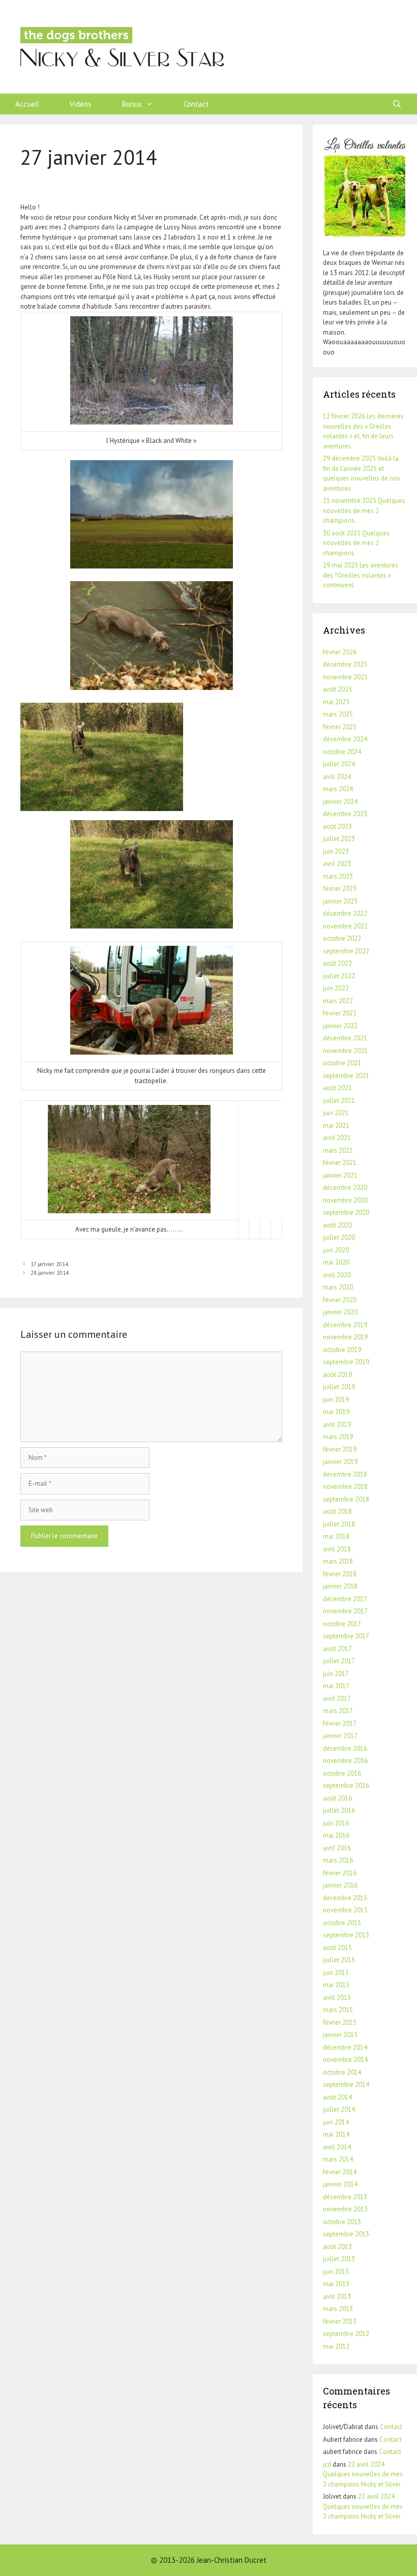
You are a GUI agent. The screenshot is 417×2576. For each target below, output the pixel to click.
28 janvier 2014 (50, 1273)
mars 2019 (338, 1437)
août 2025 (337, 689)
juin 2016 (336, 1823)
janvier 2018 (340, 1586)
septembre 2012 (346, 2334)
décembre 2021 (345, 1038)
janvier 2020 (340, 1312)
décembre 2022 (345, 913)
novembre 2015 (345, 1910)
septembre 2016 (346, 1786)
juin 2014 (336, 2122)
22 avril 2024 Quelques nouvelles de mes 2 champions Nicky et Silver (363, 2474)
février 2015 (340, 2023)
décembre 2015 (345, 1898)
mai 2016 (336, 1835)
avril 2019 (337, 1425)
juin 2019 (336, 1400)
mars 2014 (338, 2159)
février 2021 (340, 1163)
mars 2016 (338, 1860)
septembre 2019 (346, 1362)
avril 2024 (337, 777)
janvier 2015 (340, 2035)
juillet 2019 (339, 1387)
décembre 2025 (345, 664)
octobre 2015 (342, 1923)
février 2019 (340, 1449)
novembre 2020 (345, 1200)
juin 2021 (336, 1113)
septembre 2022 (346, 951)
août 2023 (337, 827)
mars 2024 (338, 789)
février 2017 (340, 1724)
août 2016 (337, 1798)
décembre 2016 (345, 1748)
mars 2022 (338, 1001)
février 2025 (340, 727)
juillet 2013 (339, 2259)
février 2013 (340, 2322)
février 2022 (340, 1013)
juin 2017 (336, 1674)
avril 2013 (337, 2297)
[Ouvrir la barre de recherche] (397, 104)
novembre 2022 (345, 926)
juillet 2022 (339, 976)
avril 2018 (337, 1549)
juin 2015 (336, 1973)
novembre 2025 (345, 677)
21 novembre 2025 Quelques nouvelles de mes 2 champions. (364, 511)
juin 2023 (336, 851)
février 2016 (340, 1873)
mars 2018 (338, 1561)
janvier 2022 (340, 1026)
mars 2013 (338, 2309)
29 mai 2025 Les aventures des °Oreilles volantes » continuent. (361, 575)
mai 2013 (336, 2284)
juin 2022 (336, 988)
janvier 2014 (340, 2184)
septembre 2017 (346, 1636)
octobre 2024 (342, 752)
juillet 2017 (339, 1661)
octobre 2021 (342, 1063)
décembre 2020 (345, 1188)
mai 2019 (336, 1412)
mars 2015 (338, 2010)
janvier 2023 (340, 901)
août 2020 (337, 1225)
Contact (196, 104)
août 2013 (337, 2247)
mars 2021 (338, 1150)
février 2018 (340, 1574)
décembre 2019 (345, 1325)
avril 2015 (337, 1998)
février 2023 (340, 889)
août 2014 (337, 2097)
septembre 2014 (346, 2085)
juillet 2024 (339, 764)
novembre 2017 (345, 1611)
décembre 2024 (345, 739)
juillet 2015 (339, 1960)
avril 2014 (337, 2147)
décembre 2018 (345, 1474)
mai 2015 (336, 1985)
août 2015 (337, 1948)
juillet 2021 (339, 1101)
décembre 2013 (345, 2197)
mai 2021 (336, 1126)
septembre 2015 (346, 1935)
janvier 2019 (340, 1462)
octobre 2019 (342, 1350)
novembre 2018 (345, 1487)
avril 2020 (337, 1275)
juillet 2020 (339, 1237)
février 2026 (340, 652)
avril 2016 (337, 1848)
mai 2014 (336, 2134)
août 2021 (337, 1088)
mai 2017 (336, 1686)
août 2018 (337, 1511)
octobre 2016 (342, 1773)
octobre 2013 (342, 2222)
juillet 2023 (339, 839)
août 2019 (337, 1375)
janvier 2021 (340, 1175)
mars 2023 (338, 876)
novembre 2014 (345, 2060)
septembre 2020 (346, 1212)
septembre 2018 (346, 1499)
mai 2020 (336, 1262)
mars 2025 (338, 714)
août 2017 (337, 1649)
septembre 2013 (346, 2234)
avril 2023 (337, 864)
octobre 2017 (342, 1624)
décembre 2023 (345, 814)
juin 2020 (336, 1250)
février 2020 (340, 1300)
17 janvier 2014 (49, 1264)
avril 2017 (337, 1699)
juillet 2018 (339, 1524)
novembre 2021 (345, 1051)
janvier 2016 (340, 1885)
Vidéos (81, 104)
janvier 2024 (340, 802)
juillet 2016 (339, 1810)
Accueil (27, 104)
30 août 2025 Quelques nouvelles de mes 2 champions (356, 543)
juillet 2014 (339, 2109)
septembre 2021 (346, 1076)
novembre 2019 (345, 1337)
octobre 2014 (342, 2072)
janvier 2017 (340, 1736)
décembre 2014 (345, 2047)
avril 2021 (337, 1138)
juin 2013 (336, 2272)
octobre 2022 (342, 938)
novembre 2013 (345, 2209)
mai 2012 (336, 2346)
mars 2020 (338, 1287)
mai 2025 (336, 702)
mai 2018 (336, 1536)
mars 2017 (338, 1711)
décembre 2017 (345, 1599)
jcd (327, 2464)
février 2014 (340, 2172)
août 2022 (337, 963)
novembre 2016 (345, 1761)
